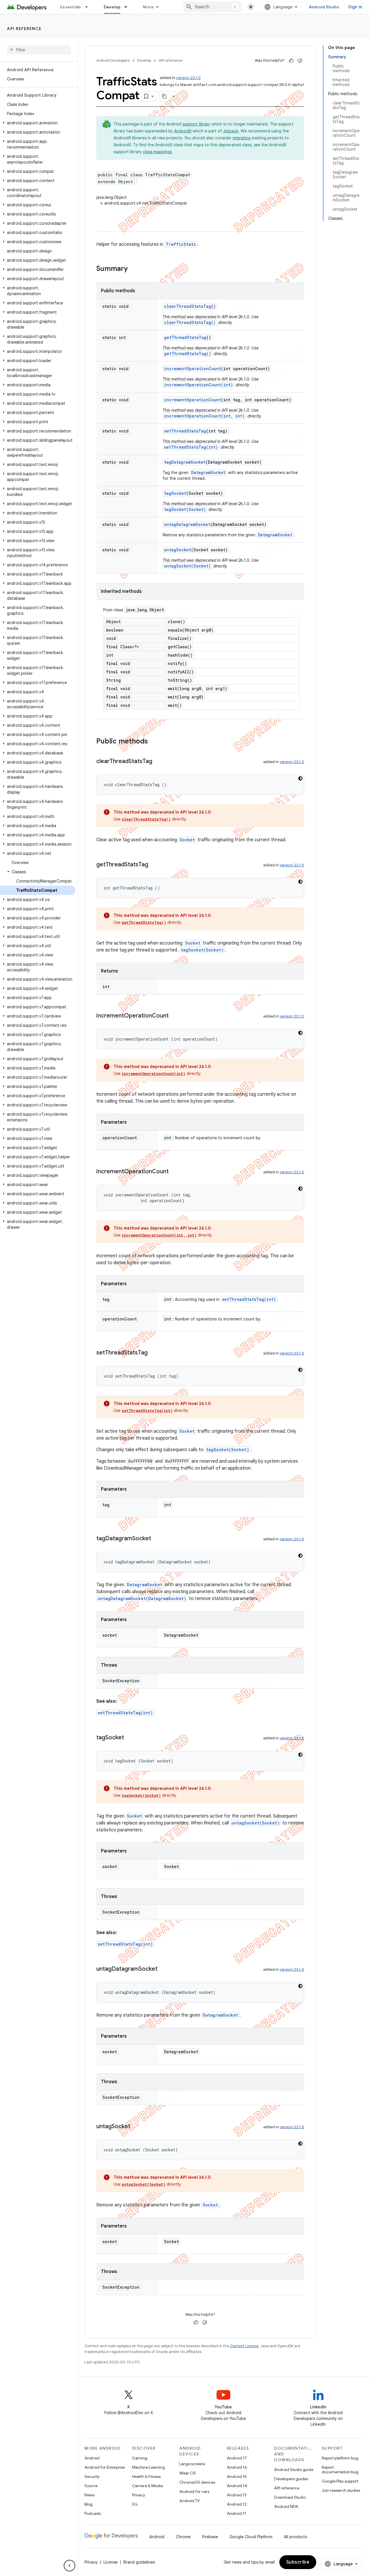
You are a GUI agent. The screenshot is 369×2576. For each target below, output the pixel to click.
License (111, 2562)
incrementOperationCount (193, 369)
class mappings (157, 152)
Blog (89, 2504)
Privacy (139, 2495)
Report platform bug (340, 2458)
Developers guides (291, 2479)
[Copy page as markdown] (165, 96)
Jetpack (231, 131)
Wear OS (188, 2473)
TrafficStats (181, 244)
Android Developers (113, 60)
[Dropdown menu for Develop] (128, 7)
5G (135, 2504)
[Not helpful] (300, 61)
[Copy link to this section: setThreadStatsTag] (153, 1353)
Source (91, 2486)
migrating (242, 138)
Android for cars (194, 2491)
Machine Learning (148, 2467)
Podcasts (93, 2513)
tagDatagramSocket (185, 462)
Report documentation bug (340, 2470)
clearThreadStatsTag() (190, 322)
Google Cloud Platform (251, 2537)
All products (295, 2537)
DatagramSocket (208, 472)
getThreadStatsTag (185, 337)
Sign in (355, 7)
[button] (38, 123)
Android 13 (237, 2495)
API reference (24, 29)
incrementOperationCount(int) (198, 385)
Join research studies (341, 2490)
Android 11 (237, 2513)
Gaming (140, 2458)
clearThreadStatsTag (188, 306)
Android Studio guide (294, 2470)
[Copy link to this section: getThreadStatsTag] (154, 865)
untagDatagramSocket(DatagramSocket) (142, 1598)
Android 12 (237, 2504)
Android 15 (237, 2476)
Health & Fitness (146, 2476)
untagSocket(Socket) (187, 566)
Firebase (210, 2537)
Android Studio (324, 7)
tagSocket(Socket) (185, 509)
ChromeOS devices (197, 2482)
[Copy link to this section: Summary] (133, 269)
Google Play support (340, 2481)
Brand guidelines (139, 2562)
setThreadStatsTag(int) (191, 447)
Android (92, 2458)
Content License (244, 2346)
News (90, 2495)
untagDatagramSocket (187, 524)
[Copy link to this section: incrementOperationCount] (174, 1016)
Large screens (192, 2464)
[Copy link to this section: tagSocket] (130, 1738)
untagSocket (178, 550)
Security (92, 2476)
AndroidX (183, 131)
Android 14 (237, 2486)
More (148, 7)
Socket (187, 840)
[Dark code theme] (300, 778)
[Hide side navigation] (69, 2566)
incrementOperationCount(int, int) (204, 416)
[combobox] (212, 7)
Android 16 (237, 2467)
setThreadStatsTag (185, 431)
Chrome (183, 2537)
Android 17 (237, 2458)
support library (196, 124)
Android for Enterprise (105, 2467)
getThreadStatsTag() (188, 354)
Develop (112, 7)
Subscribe (298, 2562)
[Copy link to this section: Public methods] (154, 742)
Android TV (190, 2501)
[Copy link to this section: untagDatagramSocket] (163, 1969)
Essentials (71, 7)
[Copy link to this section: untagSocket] (136, 2127)
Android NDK (286, 2506)
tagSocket (175, 493)
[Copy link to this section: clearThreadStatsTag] (158, 762)
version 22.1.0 (188, 78)
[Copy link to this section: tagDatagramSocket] (157, 1539)
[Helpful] (291, 61)
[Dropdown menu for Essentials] (89, 7)
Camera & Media (147, 2486)
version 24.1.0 (292, 1539)
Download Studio (290, 2497)
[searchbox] (39, 50)
